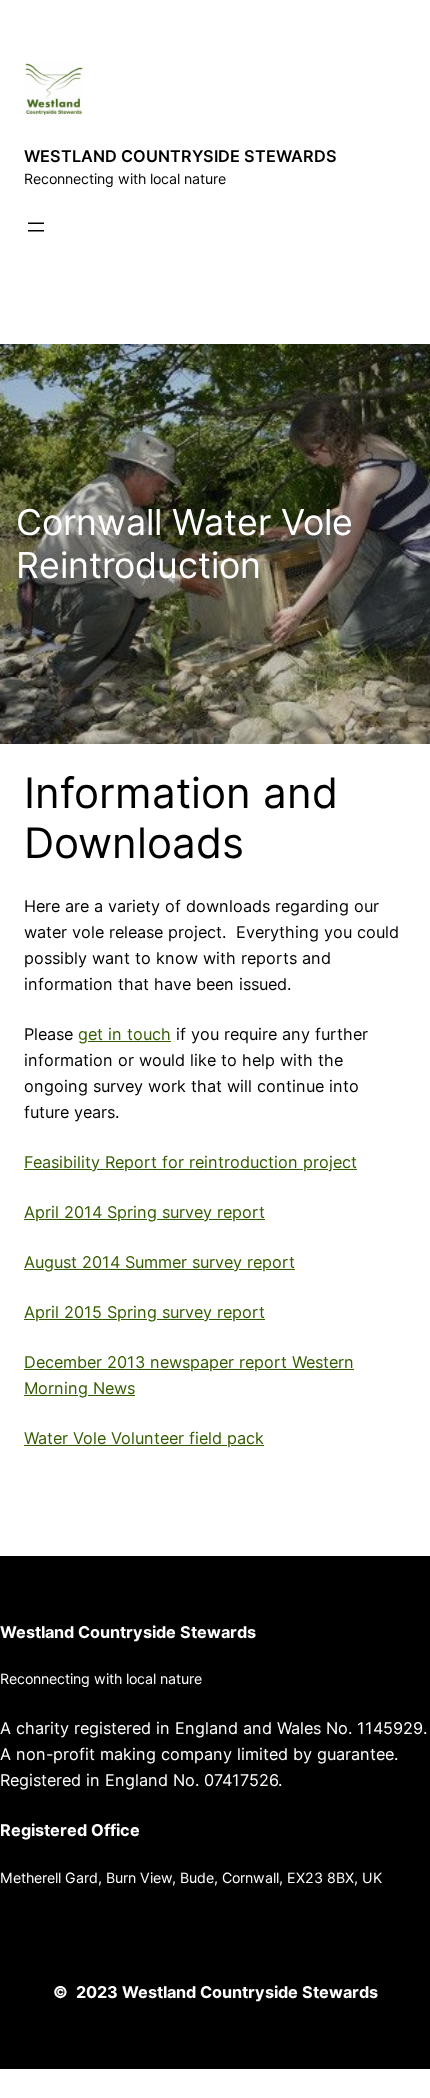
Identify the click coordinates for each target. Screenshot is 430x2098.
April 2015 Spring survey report (144, 1312)
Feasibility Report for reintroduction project (190, 1162)
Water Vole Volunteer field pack (144, 1438)
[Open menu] (36, 227)
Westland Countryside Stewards (128, 1632)
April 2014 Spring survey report (144, 1212)
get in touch (124, 1034)
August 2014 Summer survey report (159, 1262)
